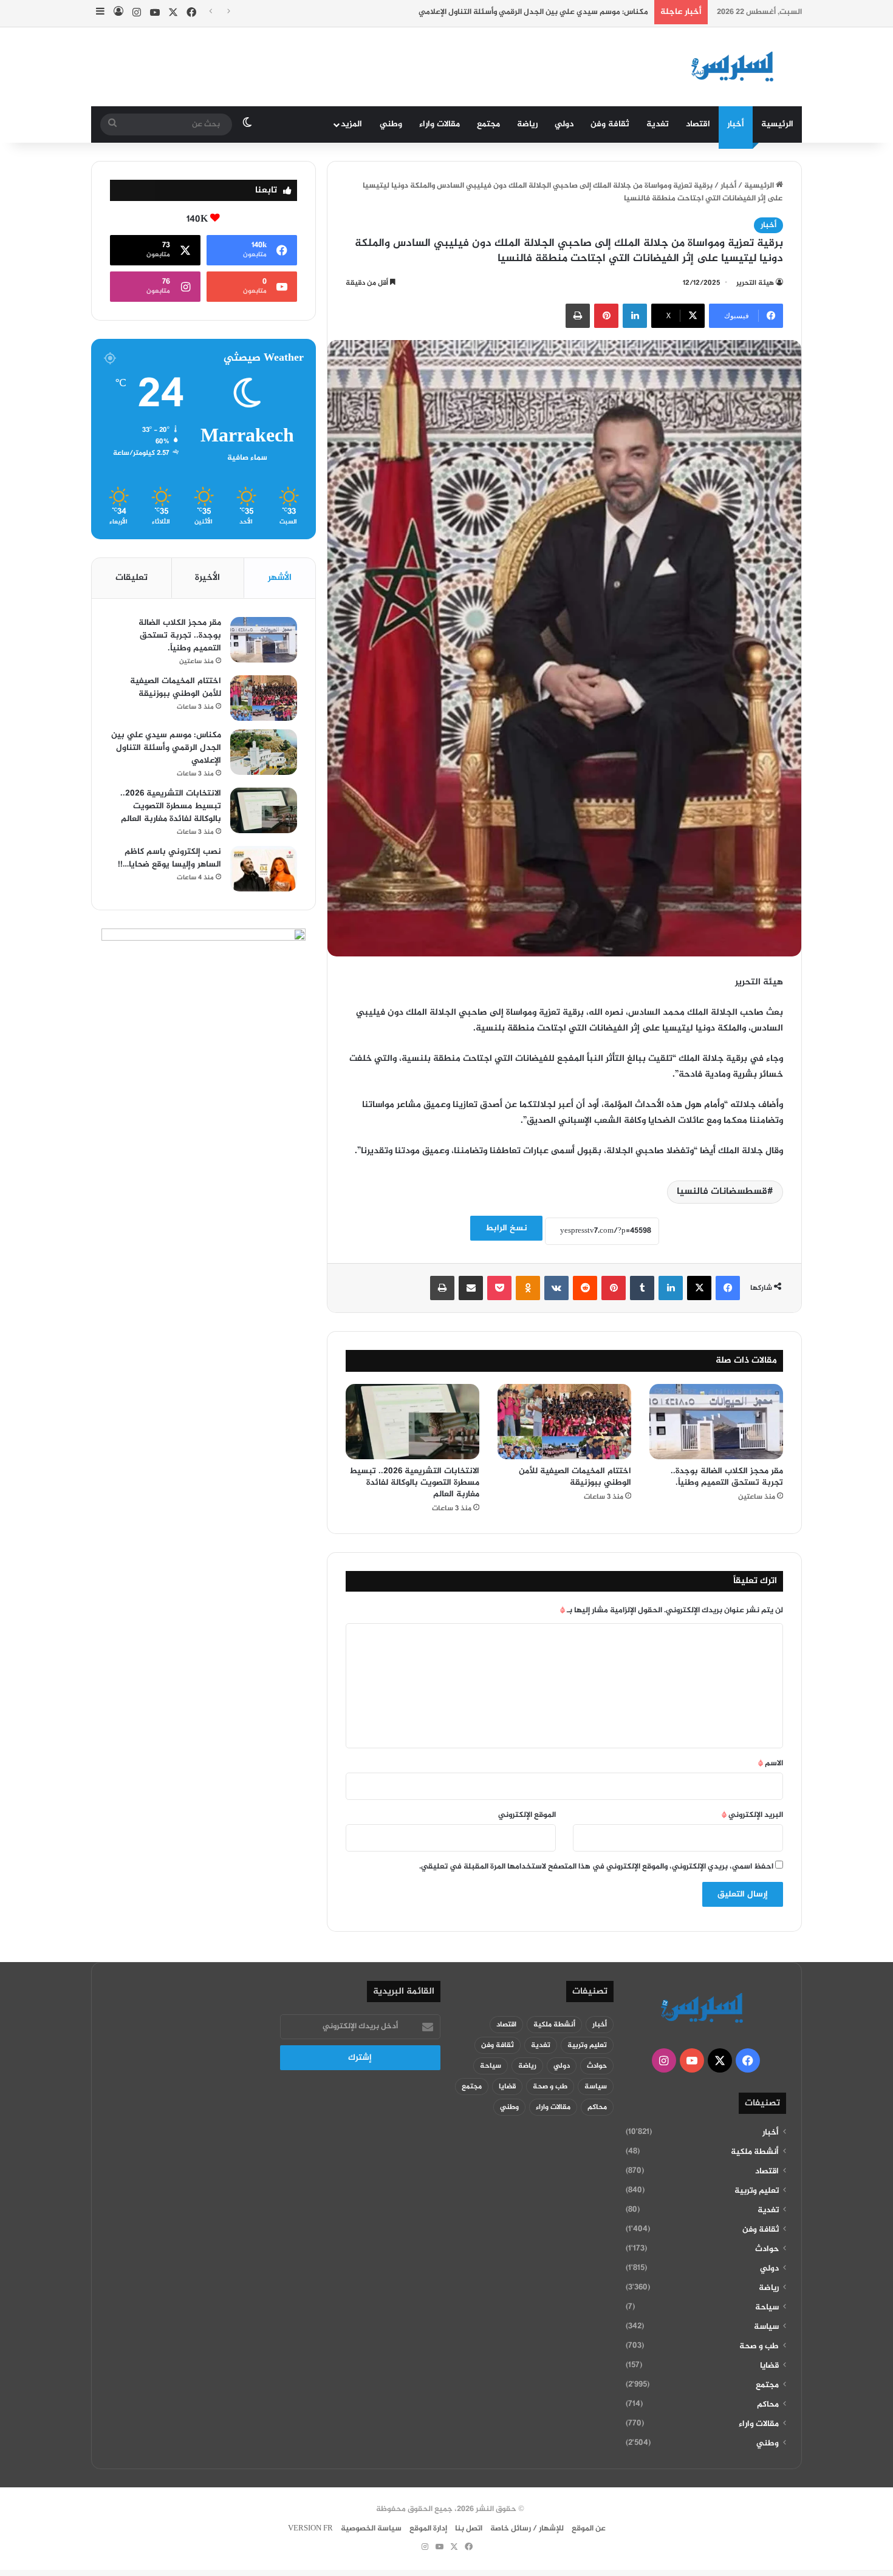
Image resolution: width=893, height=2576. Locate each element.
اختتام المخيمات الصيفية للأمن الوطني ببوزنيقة (575, 1477)
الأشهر (280, 578)
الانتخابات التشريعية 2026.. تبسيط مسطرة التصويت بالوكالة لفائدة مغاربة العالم (414, 1483)
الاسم (771, 1763)
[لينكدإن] (635, 316)
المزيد (351, 124)
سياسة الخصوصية (371, 2529)
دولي (564, 124)
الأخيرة (207, 578)
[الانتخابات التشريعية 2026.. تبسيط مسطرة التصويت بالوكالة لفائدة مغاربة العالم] (412, 1422)
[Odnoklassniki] (528, 1288)
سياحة (767, 2308)
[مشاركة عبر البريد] (471, 1288)
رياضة (527, 124)
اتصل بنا (469, 2529)
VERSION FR (310, 2529)
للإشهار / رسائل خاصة (527, 2529)
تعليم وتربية (757, 2191)
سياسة (766, 2327)
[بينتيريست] (606, 316)
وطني (391, 124)
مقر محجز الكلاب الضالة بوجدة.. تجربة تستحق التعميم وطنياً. (727, 1477)
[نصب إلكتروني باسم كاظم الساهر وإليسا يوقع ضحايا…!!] (264, 869)
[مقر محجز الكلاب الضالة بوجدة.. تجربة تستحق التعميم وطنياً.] (716, 1422)
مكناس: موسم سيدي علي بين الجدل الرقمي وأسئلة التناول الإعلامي (533, 12)
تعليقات (132, 578)
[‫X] (699, 1288)
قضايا (769, 2366)
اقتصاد (698, 124)
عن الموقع (589, 2529)
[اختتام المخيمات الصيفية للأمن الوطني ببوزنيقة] (564, 1422)
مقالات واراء (440, 124)
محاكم (768, 2405)
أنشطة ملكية (755, 2152)
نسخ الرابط (506, 1228)
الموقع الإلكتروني (527, 1815)
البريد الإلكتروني (752, 1815)
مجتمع (488, 124)
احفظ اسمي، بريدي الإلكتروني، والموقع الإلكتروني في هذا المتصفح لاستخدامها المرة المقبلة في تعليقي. (596, 1867)
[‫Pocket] (499, 1288)
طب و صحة (759, 2346)
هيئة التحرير (755, 283)
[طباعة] (578, 316)
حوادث (767, 2249)
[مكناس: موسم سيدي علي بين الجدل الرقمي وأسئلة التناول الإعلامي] (264, 752)
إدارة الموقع (428, 2529)
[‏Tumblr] (642, 1288)
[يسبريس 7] (736, 67)
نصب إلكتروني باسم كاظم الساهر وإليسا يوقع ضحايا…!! (169, 858)
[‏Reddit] (585, 1288)
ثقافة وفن (610, 124)
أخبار (736, 124)
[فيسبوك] (728, 1288)
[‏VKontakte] (556, 1288)
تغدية (658, 124)
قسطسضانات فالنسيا (722, 1192)
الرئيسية (777, 124)
